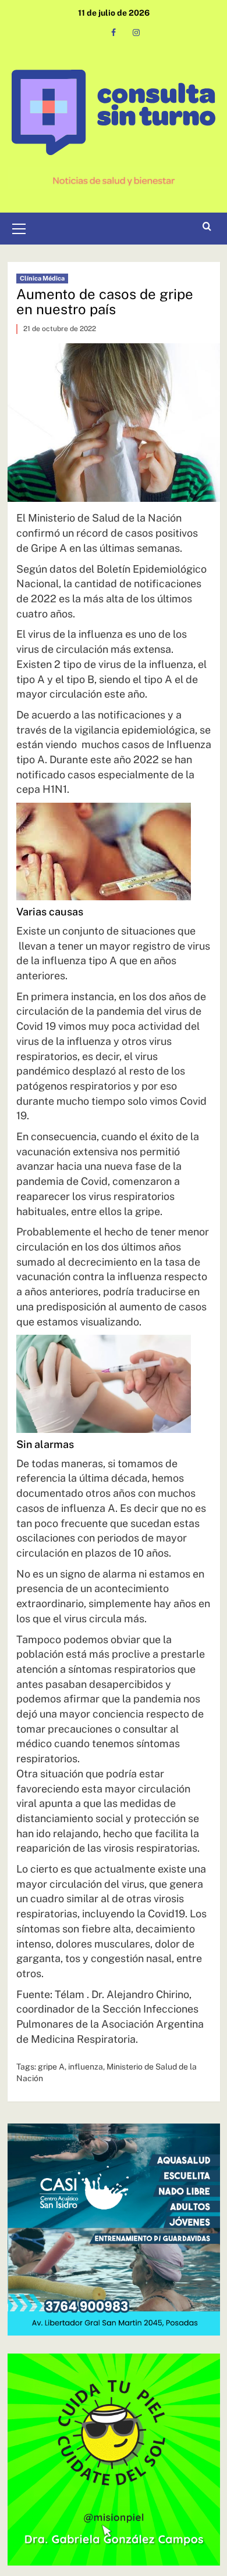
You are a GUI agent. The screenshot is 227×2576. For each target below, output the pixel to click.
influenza (86, 2067)
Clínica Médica (42, 278)
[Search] (207, 227)
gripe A (51, 2067)
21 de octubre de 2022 (60, 329)
